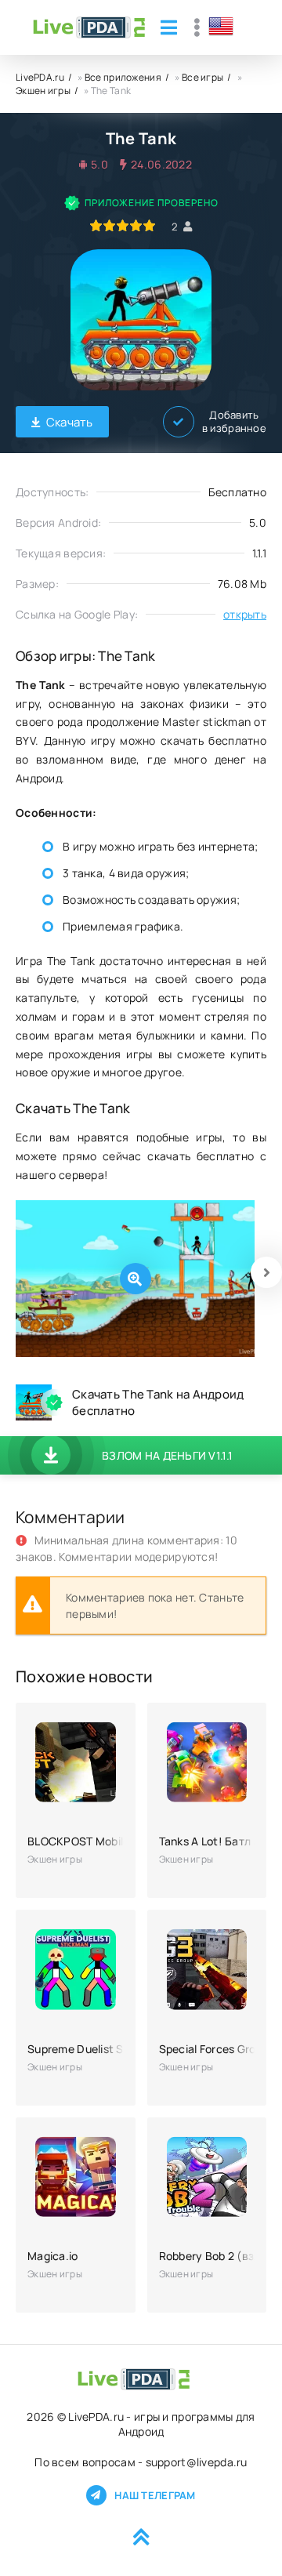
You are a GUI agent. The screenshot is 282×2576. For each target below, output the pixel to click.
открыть (245, 614)
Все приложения (123, 77)
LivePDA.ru (40, 77)
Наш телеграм (155, 2495)
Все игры (202, 77)
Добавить (234, 422)
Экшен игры (43, 91)
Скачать (70, 422)
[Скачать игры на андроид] (89, 27)
